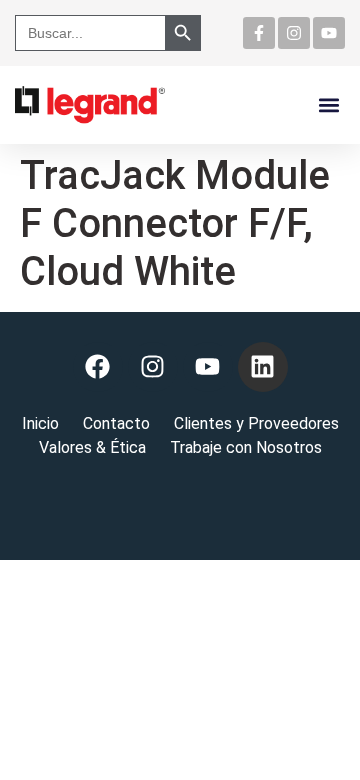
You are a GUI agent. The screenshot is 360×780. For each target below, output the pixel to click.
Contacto (116, 423)
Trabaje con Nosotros (246, 447)
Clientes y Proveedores (256, 423)
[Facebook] (98, 367)
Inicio (40, 423)
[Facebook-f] (259, 33)
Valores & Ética (92, 447)
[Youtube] (329, 33)
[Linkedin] (263, 367)
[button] (328, 104)
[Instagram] (294, 33)
